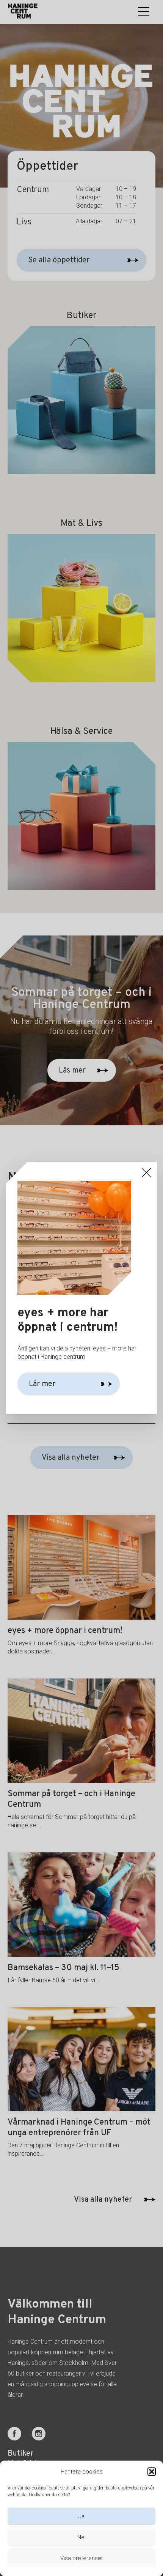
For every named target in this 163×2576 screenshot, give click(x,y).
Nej (81, 2537)
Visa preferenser (82, 2558)
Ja (81, 2516)
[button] (152, 2472)
